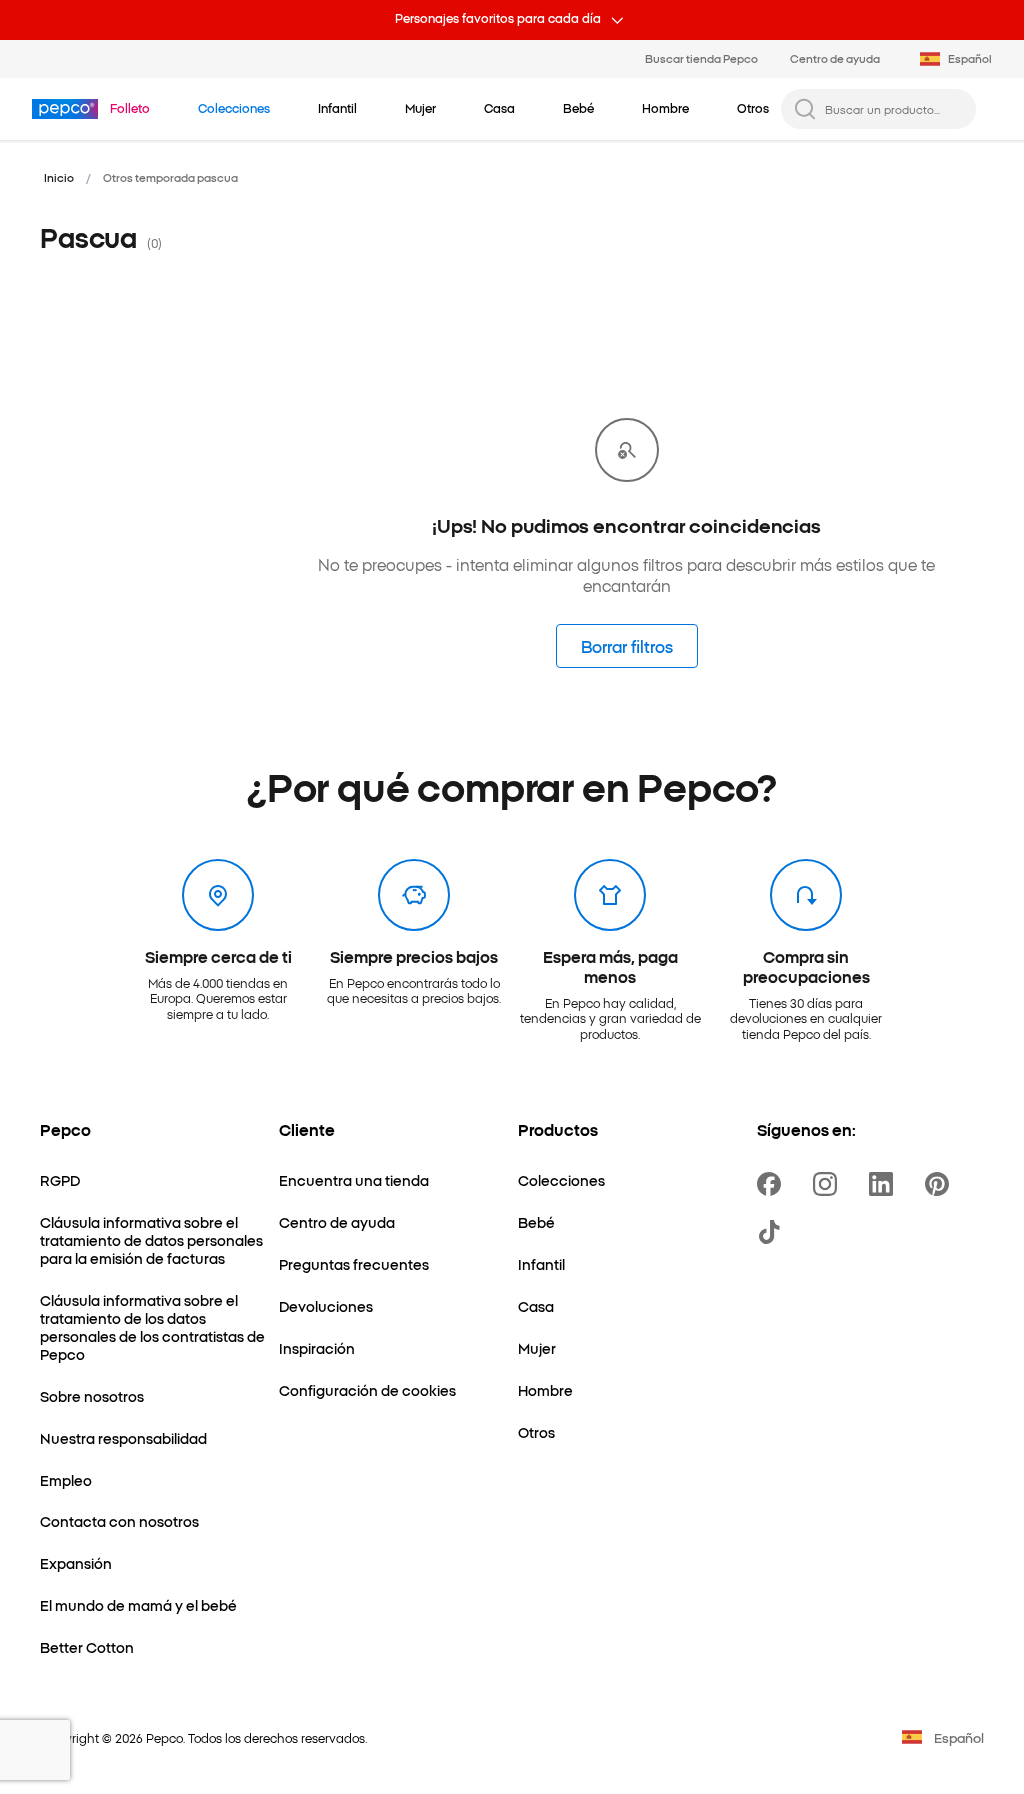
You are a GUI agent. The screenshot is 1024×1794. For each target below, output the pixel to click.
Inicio (59, 177)
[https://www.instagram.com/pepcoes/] (829, 1184)
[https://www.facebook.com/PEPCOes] (773, 1184)
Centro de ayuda (835, 58)
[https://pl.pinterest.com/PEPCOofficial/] (941, 1184)
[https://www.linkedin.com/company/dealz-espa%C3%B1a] (885, 1184)
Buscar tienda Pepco (701, 58)
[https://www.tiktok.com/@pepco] (773, 1232)
